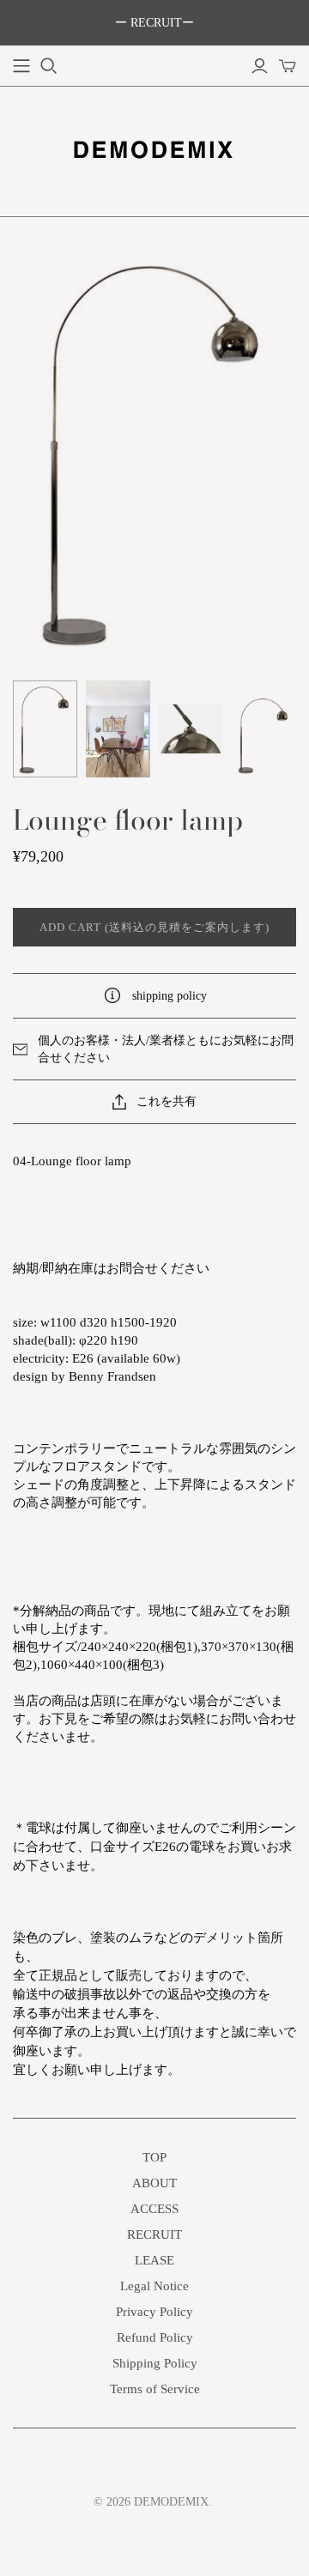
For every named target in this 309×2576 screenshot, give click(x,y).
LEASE (154, 2260)
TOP (154, 2157)
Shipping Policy (155, 2363)
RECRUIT (154, 2234)
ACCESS (154, 2209)
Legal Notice (154, 2286)
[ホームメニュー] (21, 66)
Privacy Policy (154, 2312)
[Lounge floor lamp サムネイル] (45, 729)
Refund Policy (155, 2337)
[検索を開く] (49, 66)
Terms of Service (155, 2389)
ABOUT (154, 2183)
